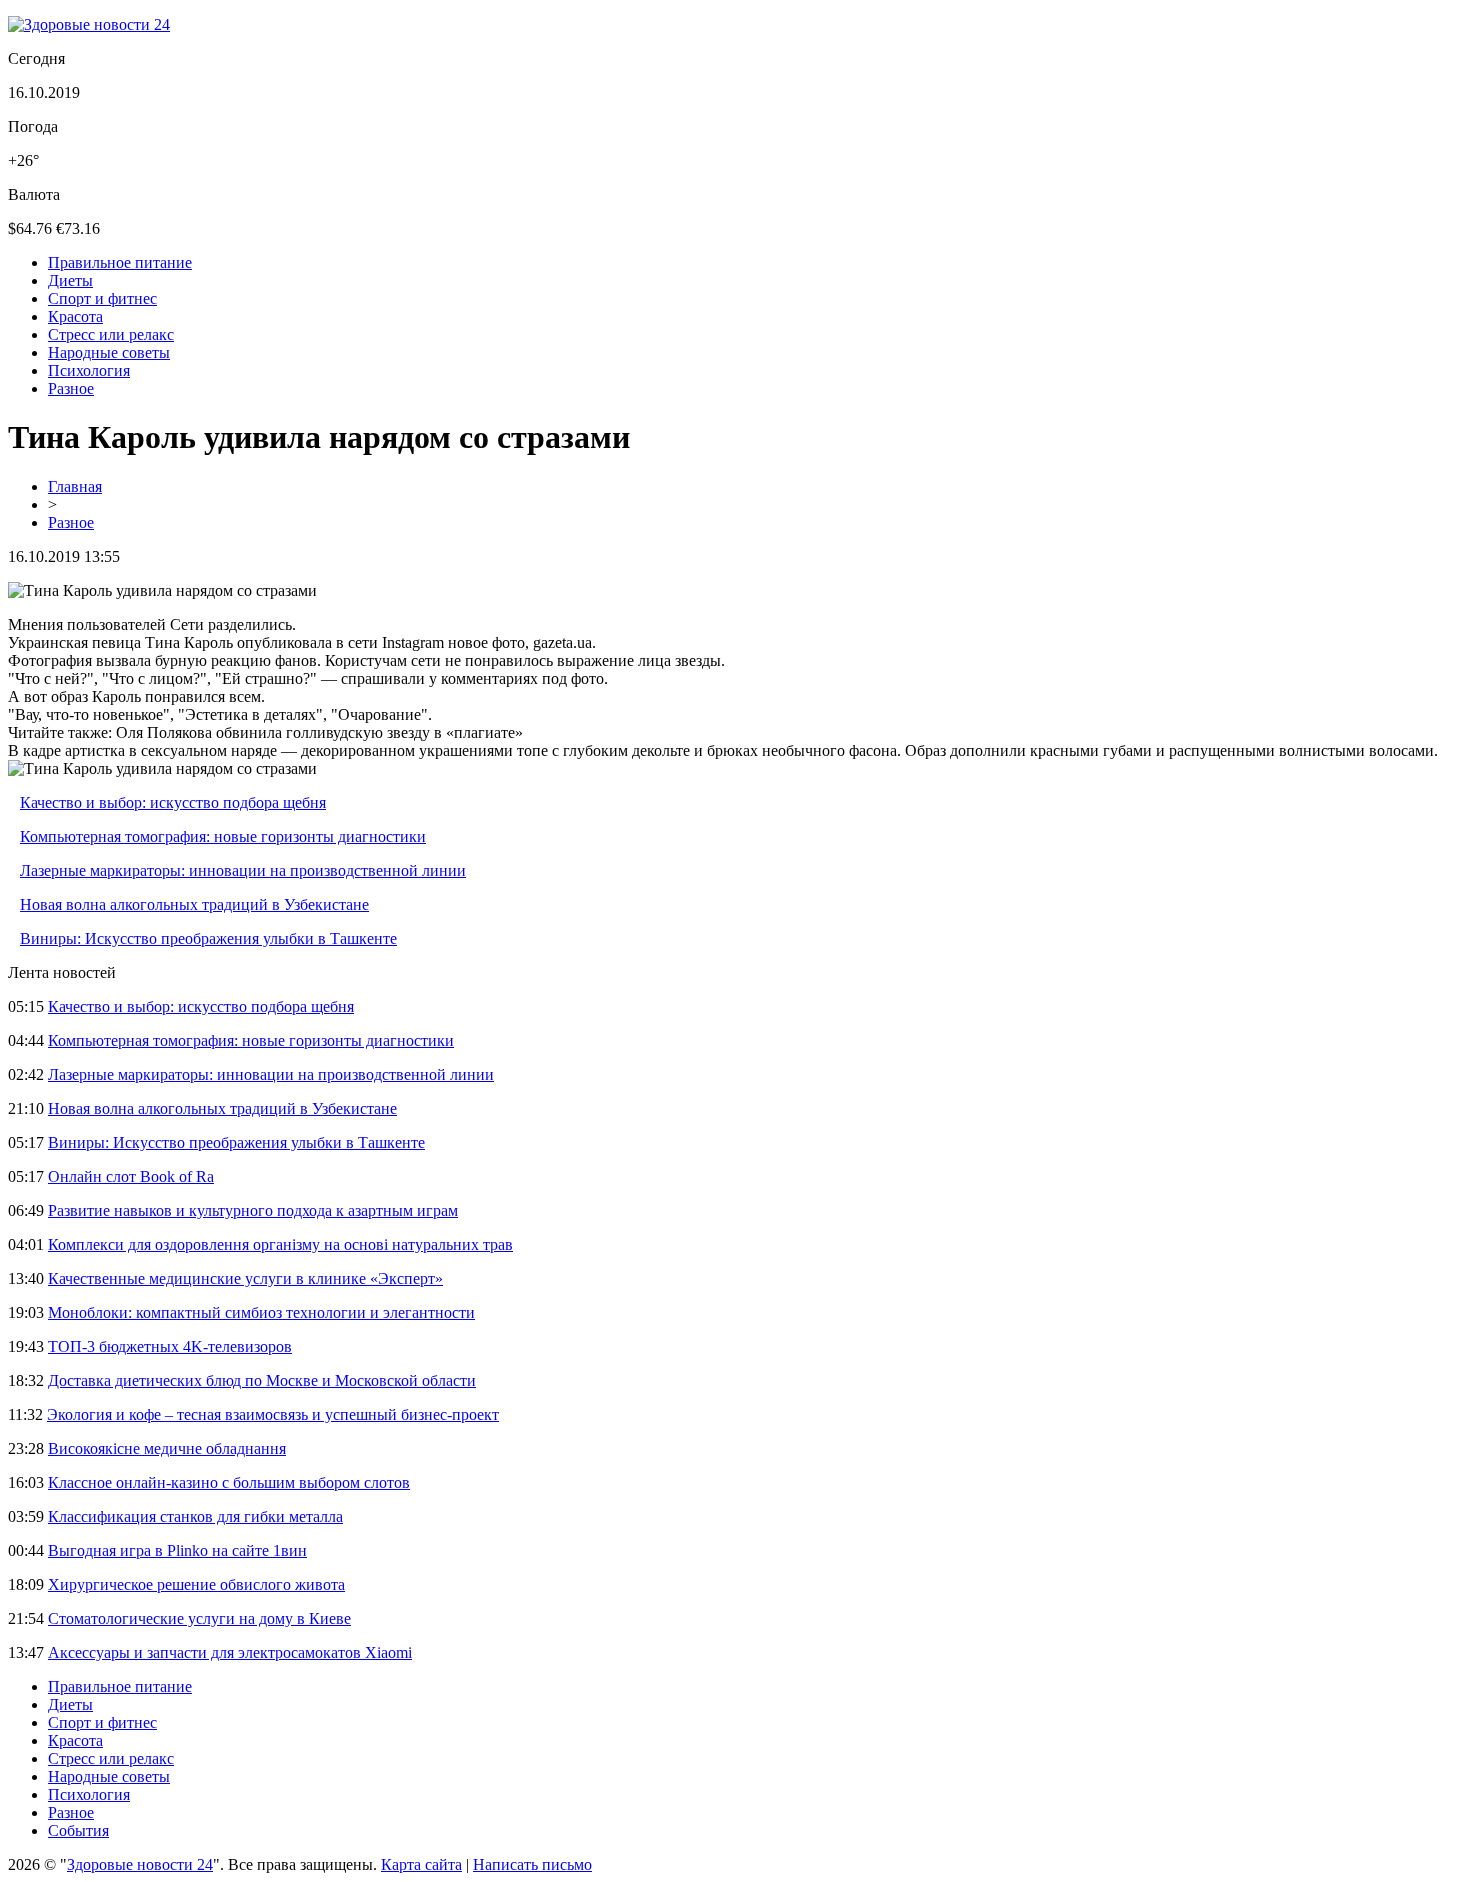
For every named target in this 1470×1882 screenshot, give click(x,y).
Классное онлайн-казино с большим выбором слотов (229, 1482)
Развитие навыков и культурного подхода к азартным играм (253, 1210)
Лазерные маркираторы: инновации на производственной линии (243, 870)
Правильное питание (120, 262)
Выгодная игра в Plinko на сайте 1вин (177, 1550)
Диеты (70, 280)
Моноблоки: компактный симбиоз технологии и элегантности (261, 1312)
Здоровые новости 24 (140, 1864)
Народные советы (109, 352)
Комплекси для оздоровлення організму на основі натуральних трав (280, 1244)
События (78, 1830)
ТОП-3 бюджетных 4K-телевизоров (170, 1346)
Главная (75, 486)
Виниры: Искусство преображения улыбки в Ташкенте (208, 938)
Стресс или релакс (111, 334)
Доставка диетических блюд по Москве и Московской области (262, 1380)
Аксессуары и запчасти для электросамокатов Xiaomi (230, 1652)
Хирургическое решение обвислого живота (196, 1584)
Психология (89, 370)
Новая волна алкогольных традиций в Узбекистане (194, 904)
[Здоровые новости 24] (89, 24)
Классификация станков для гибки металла (195, 1516)
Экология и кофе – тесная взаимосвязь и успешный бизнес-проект (273, 1414)
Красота (75, 316)
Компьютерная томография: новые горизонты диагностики (223, 836)
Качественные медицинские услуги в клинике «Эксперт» (245, 1278)
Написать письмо (532, 1864)
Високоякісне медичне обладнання (167, 1448)
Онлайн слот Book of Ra (131, 1176)
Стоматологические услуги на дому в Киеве (199, 1618)
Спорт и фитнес (102, 298)
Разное (71, 388)
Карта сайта (421, 1864)
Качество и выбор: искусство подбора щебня (173, 802)
